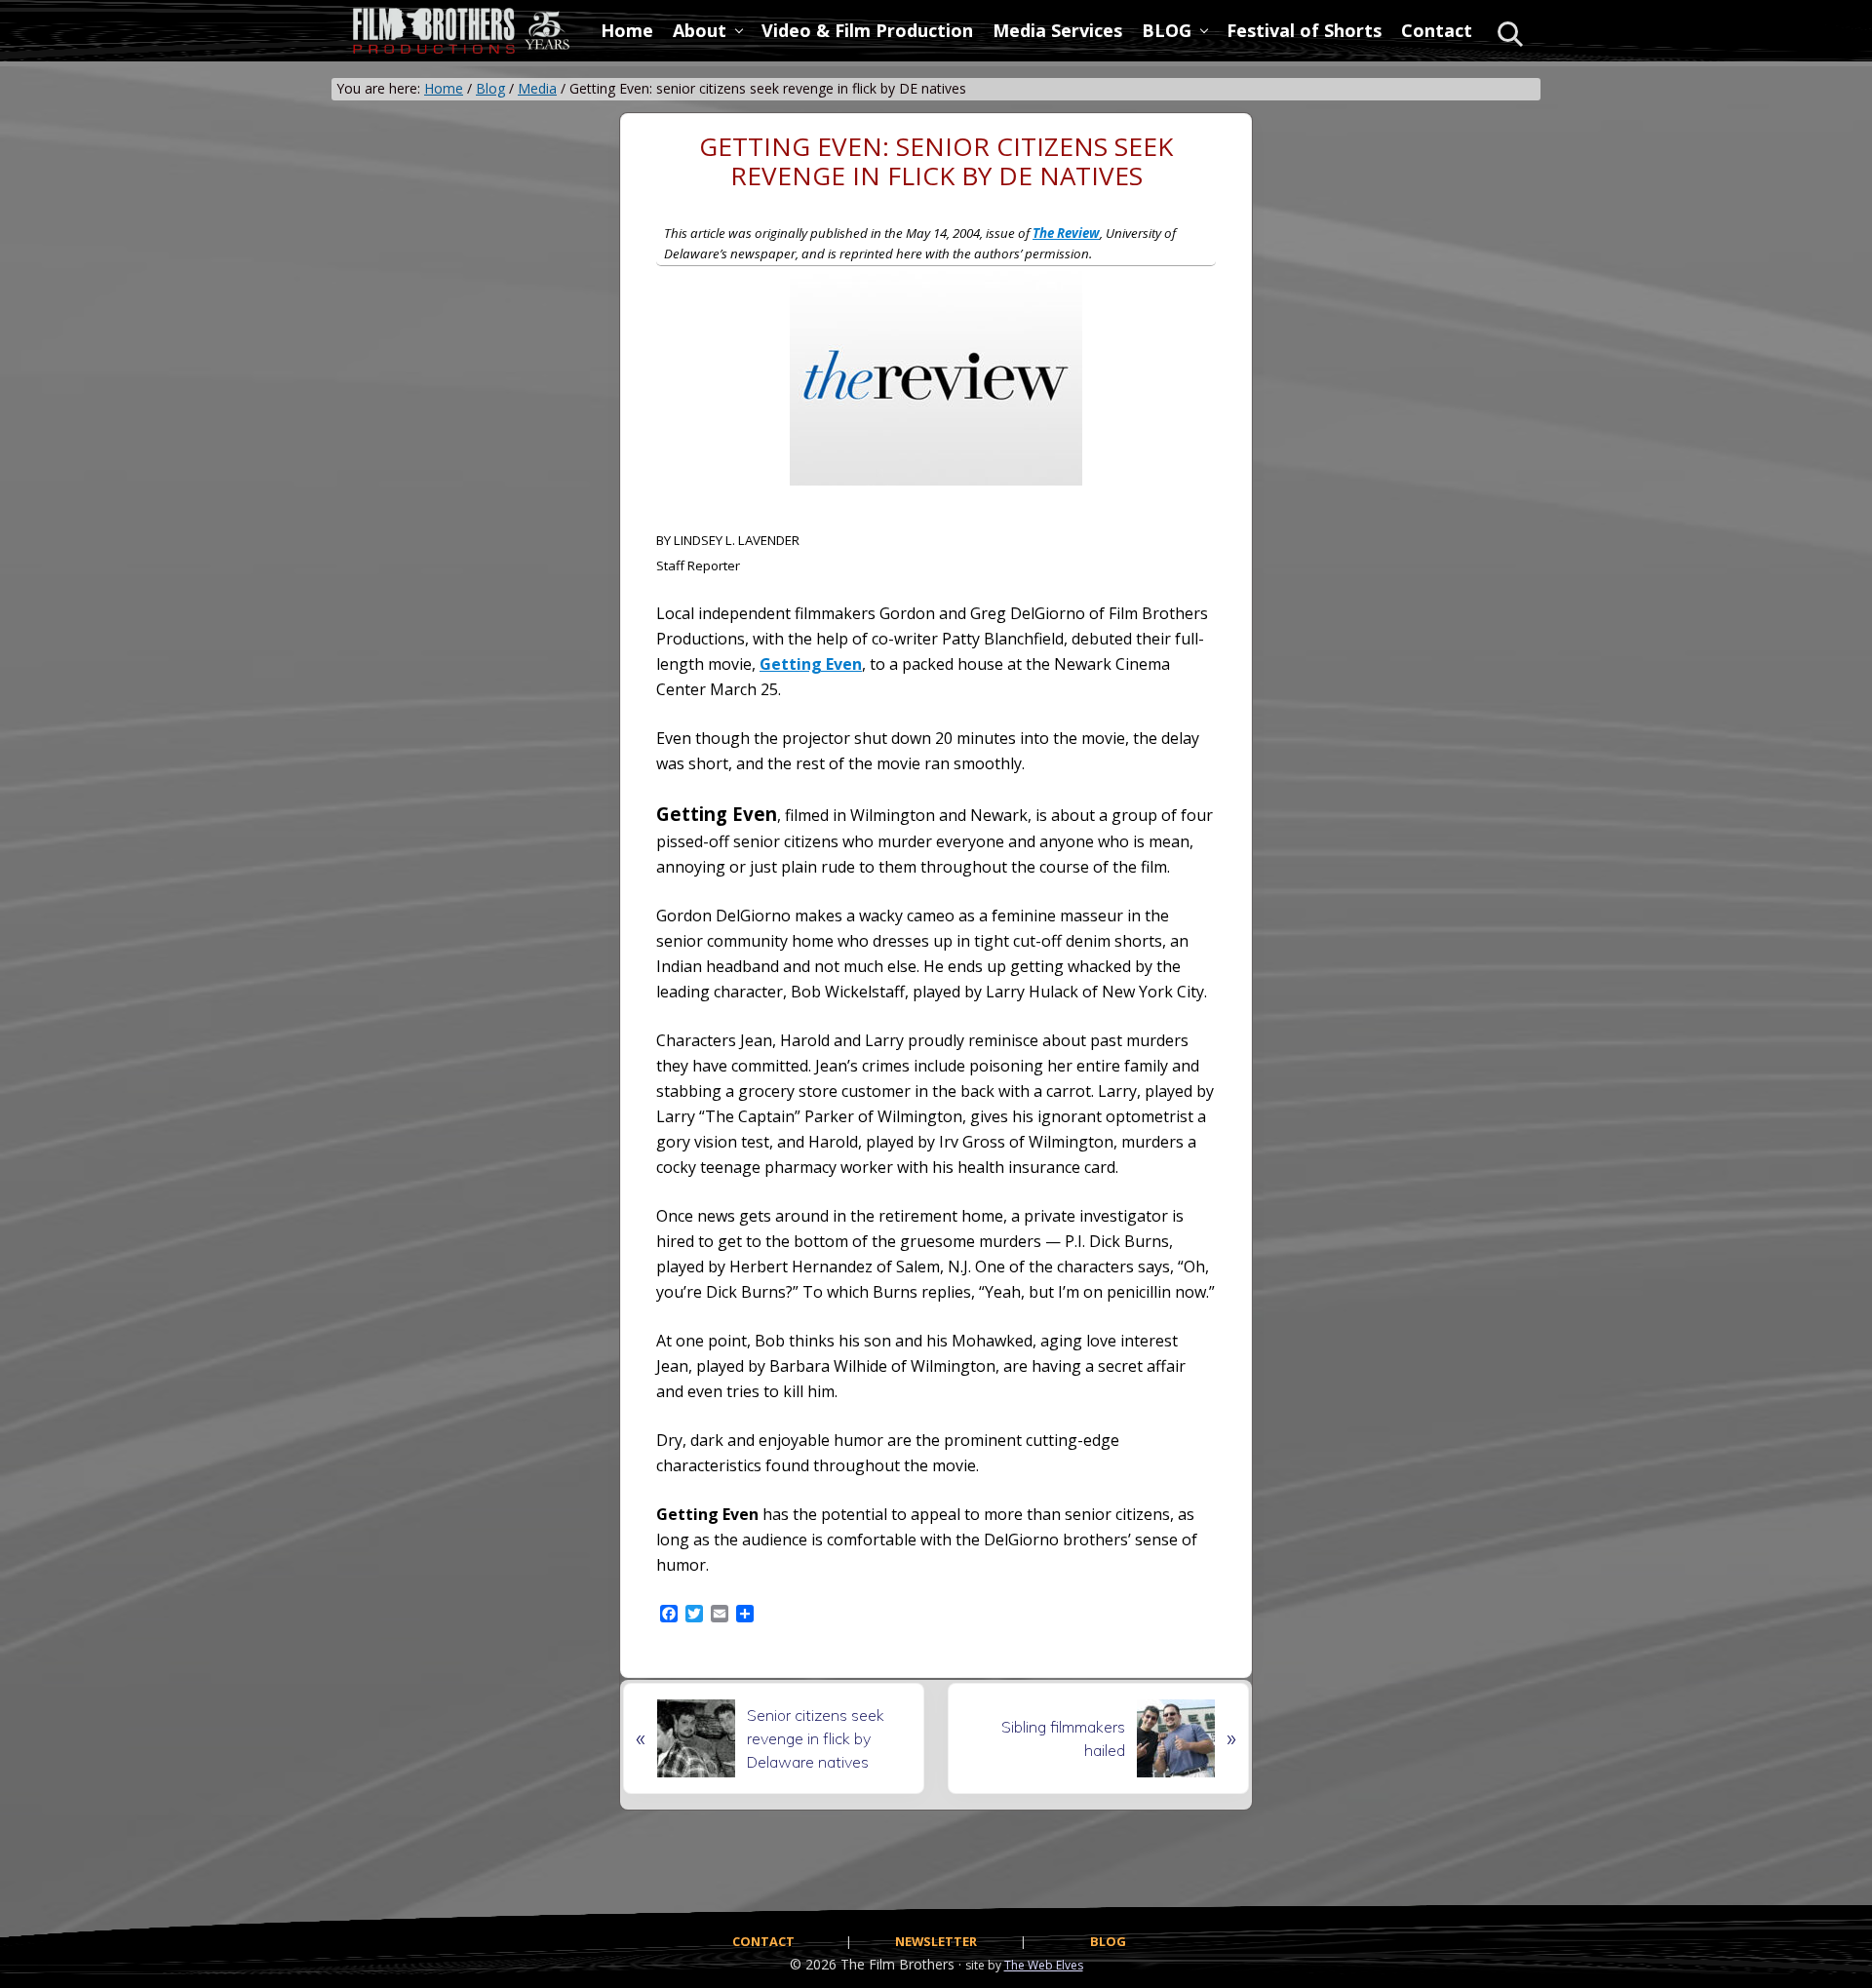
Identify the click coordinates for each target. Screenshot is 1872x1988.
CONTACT (763, 1941)
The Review (1066, 233)
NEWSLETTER (936, 1941)
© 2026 (813, 1964)
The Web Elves (1044, 1965)
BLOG (1108, 1941)
